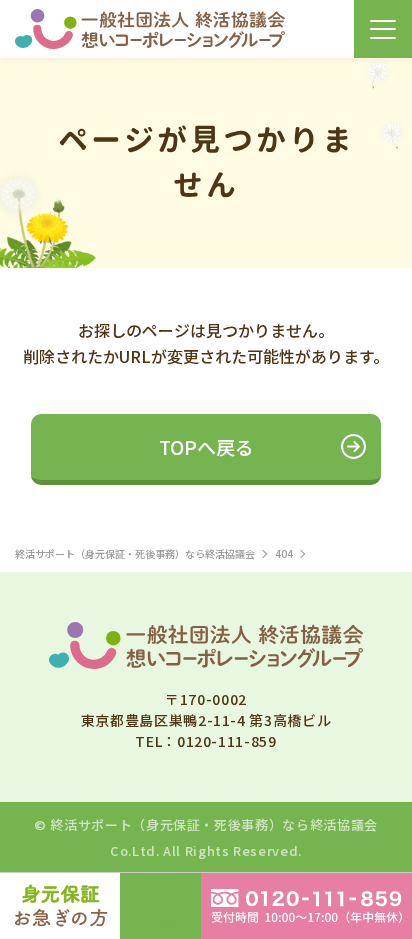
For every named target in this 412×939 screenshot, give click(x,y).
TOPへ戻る (206, 446)
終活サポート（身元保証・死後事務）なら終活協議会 (213, 824)
